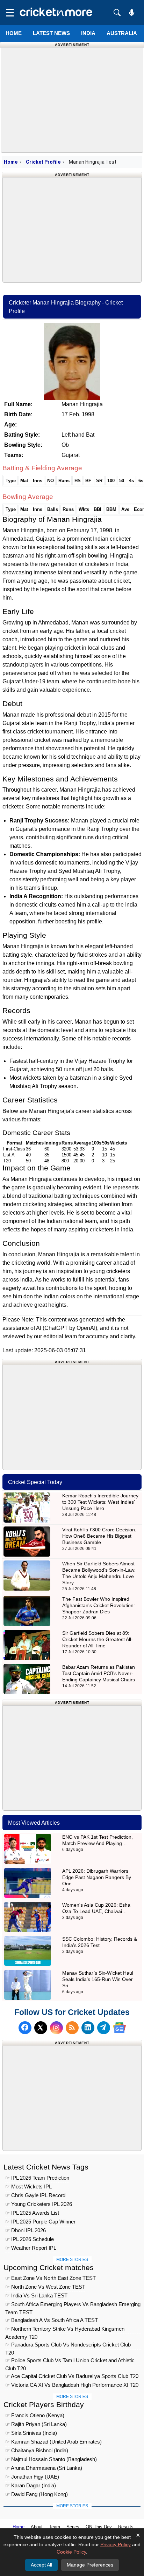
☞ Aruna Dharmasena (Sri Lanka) (44, 2468)
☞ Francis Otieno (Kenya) (35, 2415)
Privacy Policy (116, 2544)
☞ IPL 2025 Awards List (32, 2213)
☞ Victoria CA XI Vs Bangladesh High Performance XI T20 (72, 2385)
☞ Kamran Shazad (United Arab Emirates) (53, 2442)
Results (126, 2527)
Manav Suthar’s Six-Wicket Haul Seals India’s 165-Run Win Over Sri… (98, 1979)
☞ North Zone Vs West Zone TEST (45, 2287)
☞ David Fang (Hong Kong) (37, 2494)
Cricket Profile (43, 162)
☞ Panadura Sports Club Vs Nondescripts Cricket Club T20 (68, 2346)
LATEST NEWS (51, 33)
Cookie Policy (71, 2552)
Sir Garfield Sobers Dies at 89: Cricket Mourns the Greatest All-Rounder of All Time (98, 1639)
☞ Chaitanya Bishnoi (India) (37, 2450)
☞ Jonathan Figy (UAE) (32, 2477)
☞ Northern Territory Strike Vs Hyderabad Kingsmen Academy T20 (65, 2330)
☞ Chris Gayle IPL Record (35, 2195)
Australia (122, 33)
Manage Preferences (90, 2565)
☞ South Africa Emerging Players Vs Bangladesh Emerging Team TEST (73, 2305)
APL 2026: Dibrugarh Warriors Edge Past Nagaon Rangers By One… (97, 1877)
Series (73, 2527)
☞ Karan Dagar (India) (31, 2485)
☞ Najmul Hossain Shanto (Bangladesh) (51, 2459)
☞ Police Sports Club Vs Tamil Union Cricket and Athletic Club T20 (70, 2361)
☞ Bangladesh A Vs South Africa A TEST (52, 2320)
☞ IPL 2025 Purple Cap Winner (40, 2222)
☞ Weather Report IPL (31, 2248)
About (37, 2527)
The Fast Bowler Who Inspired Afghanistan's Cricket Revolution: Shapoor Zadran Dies (99, 1605)
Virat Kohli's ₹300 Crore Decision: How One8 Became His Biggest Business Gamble (99, 1536)
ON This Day (99, 2527)
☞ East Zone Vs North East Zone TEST (51, 2278)
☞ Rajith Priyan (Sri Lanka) (36, 2424)
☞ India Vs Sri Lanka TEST (36, 2295)
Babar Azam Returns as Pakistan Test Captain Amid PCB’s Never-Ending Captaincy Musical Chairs (99, 1673)
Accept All (41, 2565)
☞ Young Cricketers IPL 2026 (39, 2204)
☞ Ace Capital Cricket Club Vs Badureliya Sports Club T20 (72, 2376)
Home (14, 33)
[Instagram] (56, 2028)
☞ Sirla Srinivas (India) (31, 2433)
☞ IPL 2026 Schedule (30, 2239)
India (88, 33)
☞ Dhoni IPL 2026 (26, 2230)
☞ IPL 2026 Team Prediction (37, 2178)
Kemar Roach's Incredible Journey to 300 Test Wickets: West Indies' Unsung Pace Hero (100, 1502)
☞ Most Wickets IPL (28, 2186)
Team (55, 2527)
